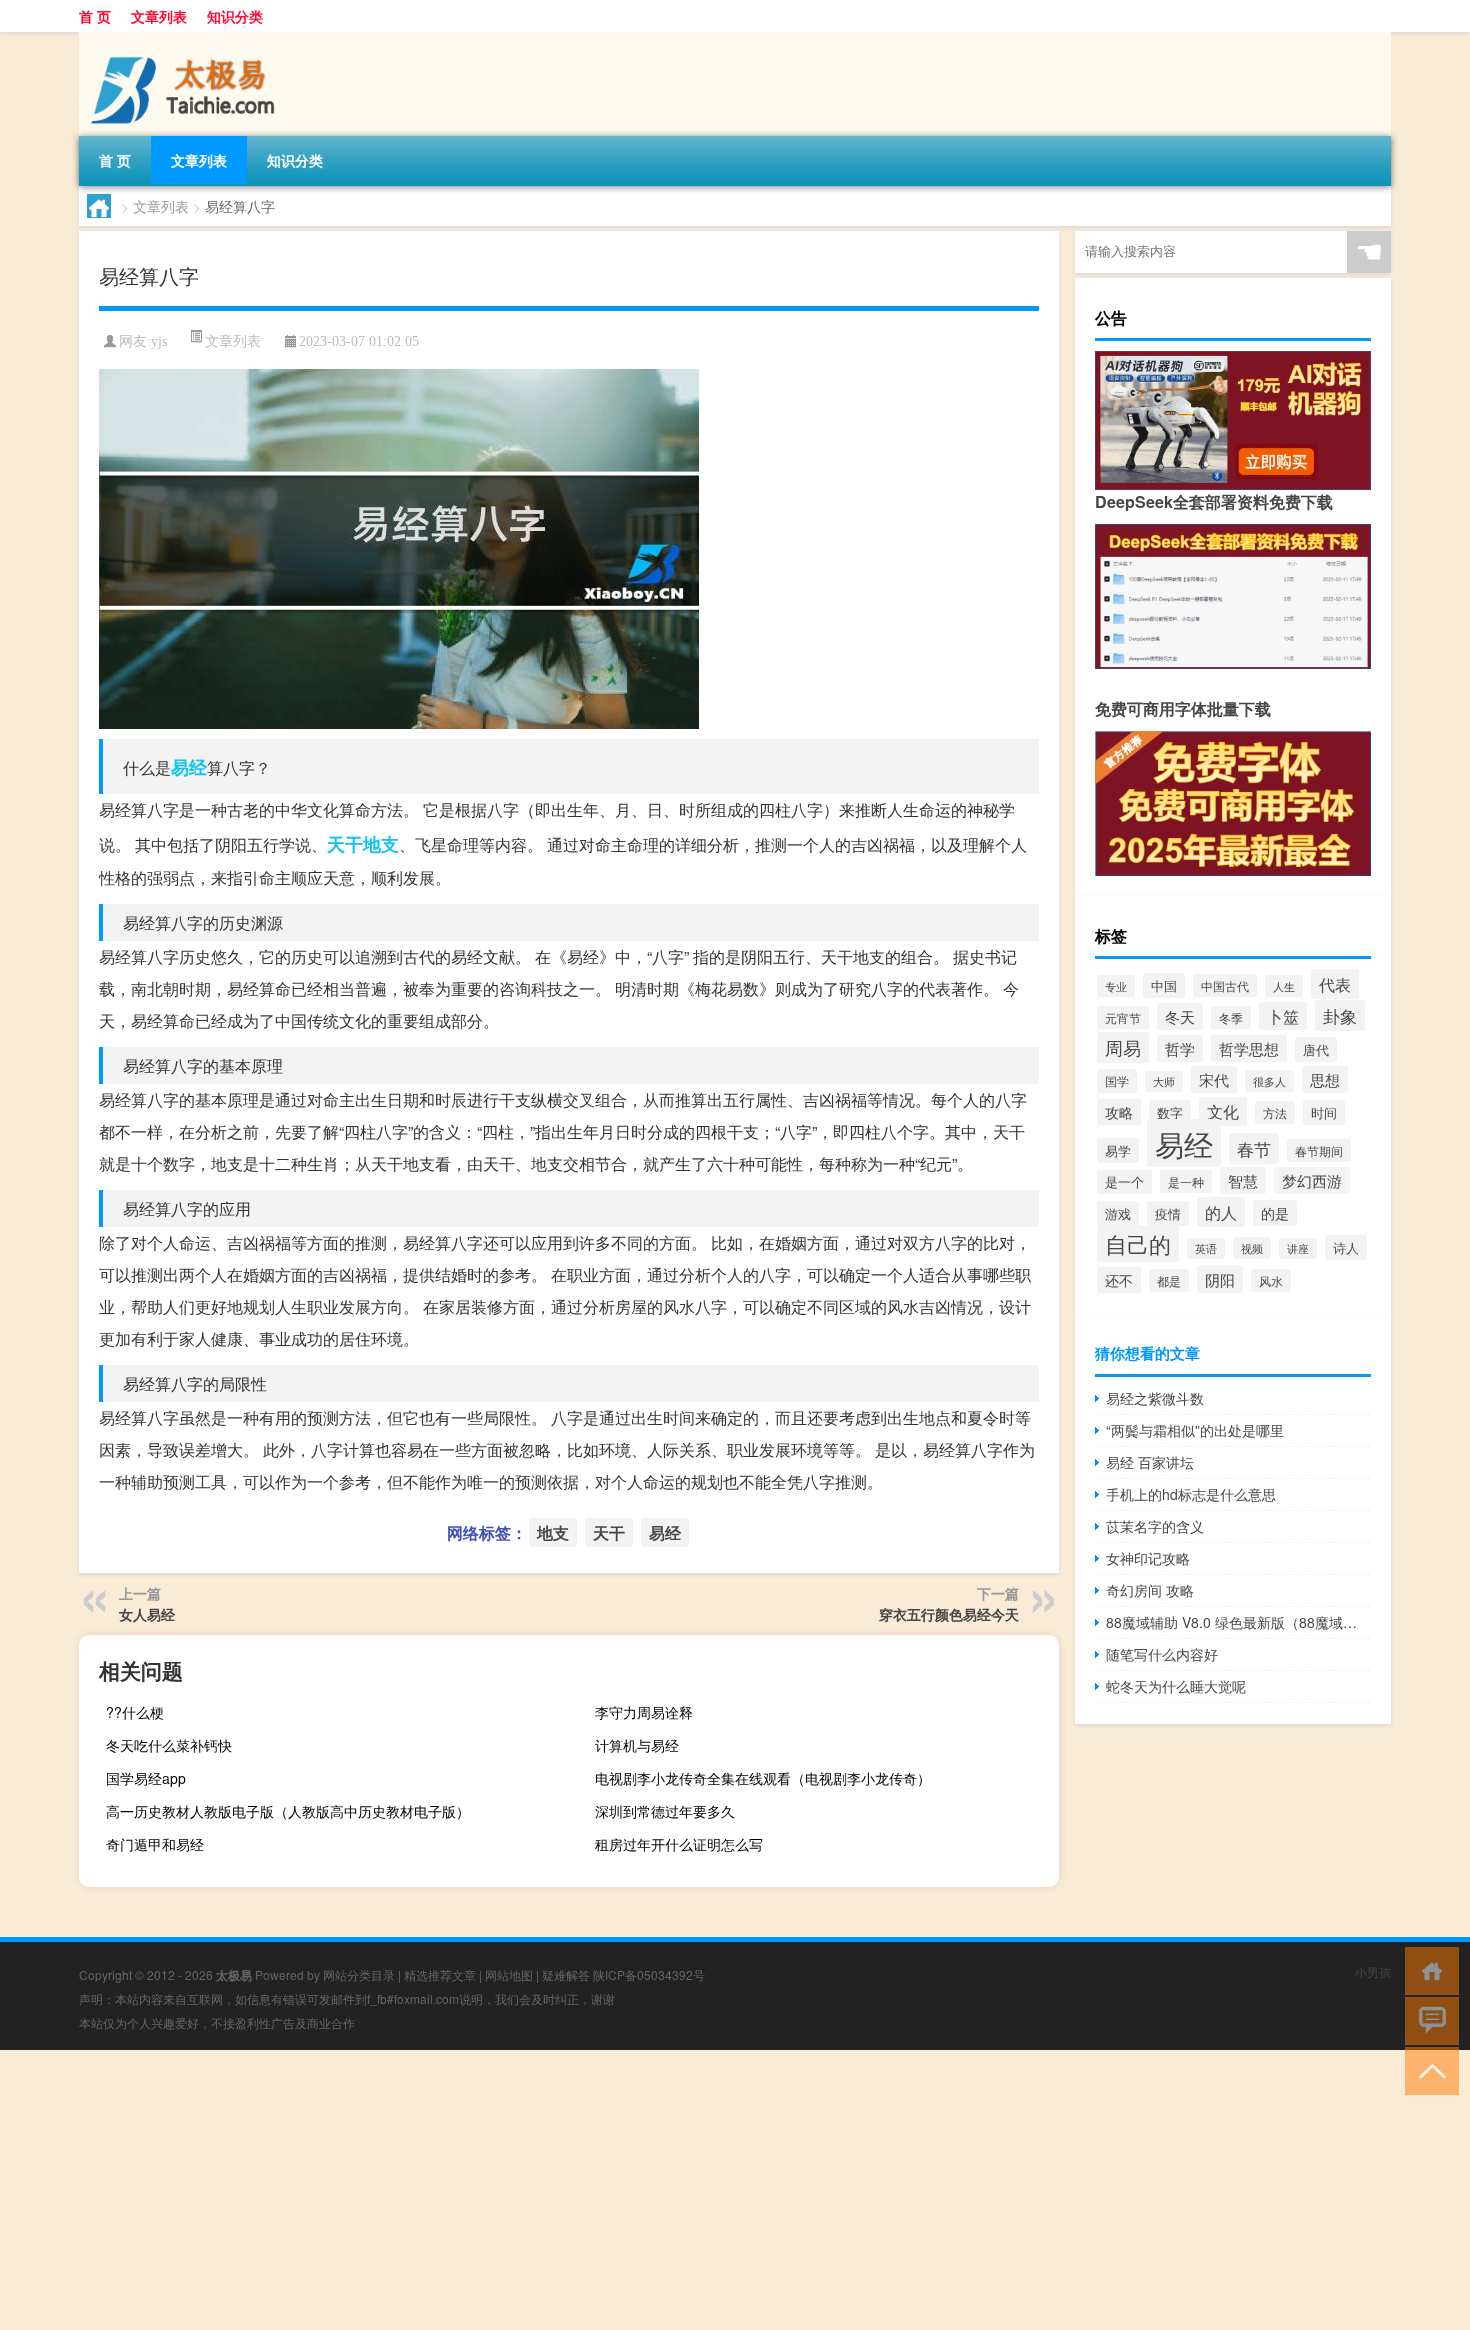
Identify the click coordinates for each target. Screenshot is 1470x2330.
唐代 (1316, 1049)
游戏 (1118, 1213)
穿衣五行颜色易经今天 (949, 1614)
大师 (1164, 1081)
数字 (1170, 1112)
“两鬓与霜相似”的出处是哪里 (1195, 1430)
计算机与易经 (637, 1745)
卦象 (1340, 1015)
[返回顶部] (1427, 2069)
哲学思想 (1249, 1048)
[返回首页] (1427, 1969)
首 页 (95, 16)
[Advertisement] (600, 2190)
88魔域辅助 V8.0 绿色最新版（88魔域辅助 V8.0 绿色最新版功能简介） (1238, 1622)
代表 (1335, 984)
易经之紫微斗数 (1155, 1398)
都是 (1169, 1280)
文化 (1223, 1111)
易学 (1118, 1150)
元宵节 (1123, 1017)
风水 (1271, 1280)
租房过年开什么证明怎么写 (679, 1844)
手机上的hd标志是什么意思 (1191, 1494)
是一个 (1124, 1182)
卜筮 (1283, 1016)
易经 (189, 767)
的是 (1275, 1213)
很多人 (1269, 1081)
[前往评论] (1427, 2019)
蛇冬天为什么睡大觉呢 (1176, 1686)
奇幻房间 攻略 (1150, 1590)
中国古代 (1225, 985)
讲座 (1298, 1248)
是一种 (1186, 1181)
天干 (345, 844)
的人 (1221, 1212)
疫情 (1168, 1213)
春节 (1254, 1148)
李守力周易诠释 (644, 1712)
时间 (1324, 1112)
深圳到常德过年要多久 (665, 1811)
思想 (1325, 1079)
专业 (1116, 986)
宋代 (1214, 1079)
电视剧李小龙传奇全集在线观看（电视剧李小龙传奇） (763, 1778)
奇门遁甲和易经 (155, 1844)
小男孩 (1373, 1971)
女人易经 (147, 1614)
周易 (1123, 1047)
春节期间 (1319, 1150)
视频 (1252, 1248)
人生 (1284, 986)
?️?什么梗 (135, 1712)
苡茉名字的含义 (1155, 1526)
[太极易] (184, 39)
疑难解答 (566, 1974)
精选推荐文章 (440, 1974)
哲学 (1180, 1048)
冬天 (1180, 1016)
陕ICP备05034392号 (649, 1974)
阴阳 (1220, 1279)
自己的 (1138, 1243)
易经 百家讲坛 (1150, 1462)
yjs (159, 341)
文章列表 (159, 16)
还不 (1119, 1280)
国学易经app (146, 1778)
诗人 (1346, 1247)
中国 (1164, 985)
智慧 (1243, 1180)
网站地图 (509, 1974)
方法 (1275, 1112)
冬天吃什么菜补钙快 (169, 1745)
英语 (1206, 1248)
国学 (1117, 1081)
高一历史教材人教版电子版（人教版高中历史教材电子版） (288, 1811)
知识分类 (235, 16)
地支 (381, 844)
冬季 (1231, 1017)
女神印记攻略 (1148, 1558)
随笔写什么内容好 (1162, 1654)
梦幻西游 (1312, 1180)
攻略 (1119, 1112)
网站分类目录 (359, 1974)
